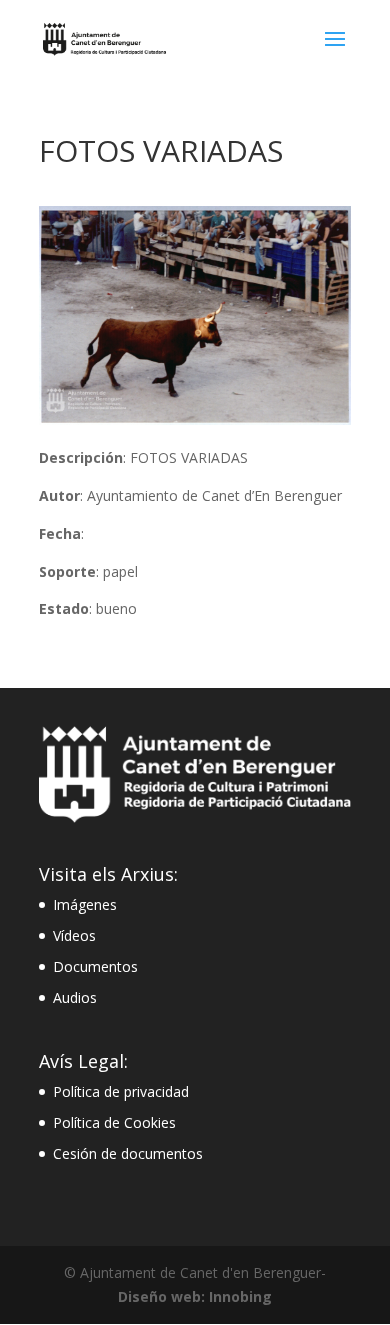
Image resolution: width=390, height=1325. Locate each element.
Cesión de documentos (128, 1153)
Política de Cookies (114, 1122)
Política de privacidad (121, 1091)
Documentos (95, 966)
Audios (75, 997)
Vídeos (74, 935)
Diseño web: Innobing (195, 1296)
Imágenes (85, 904)
